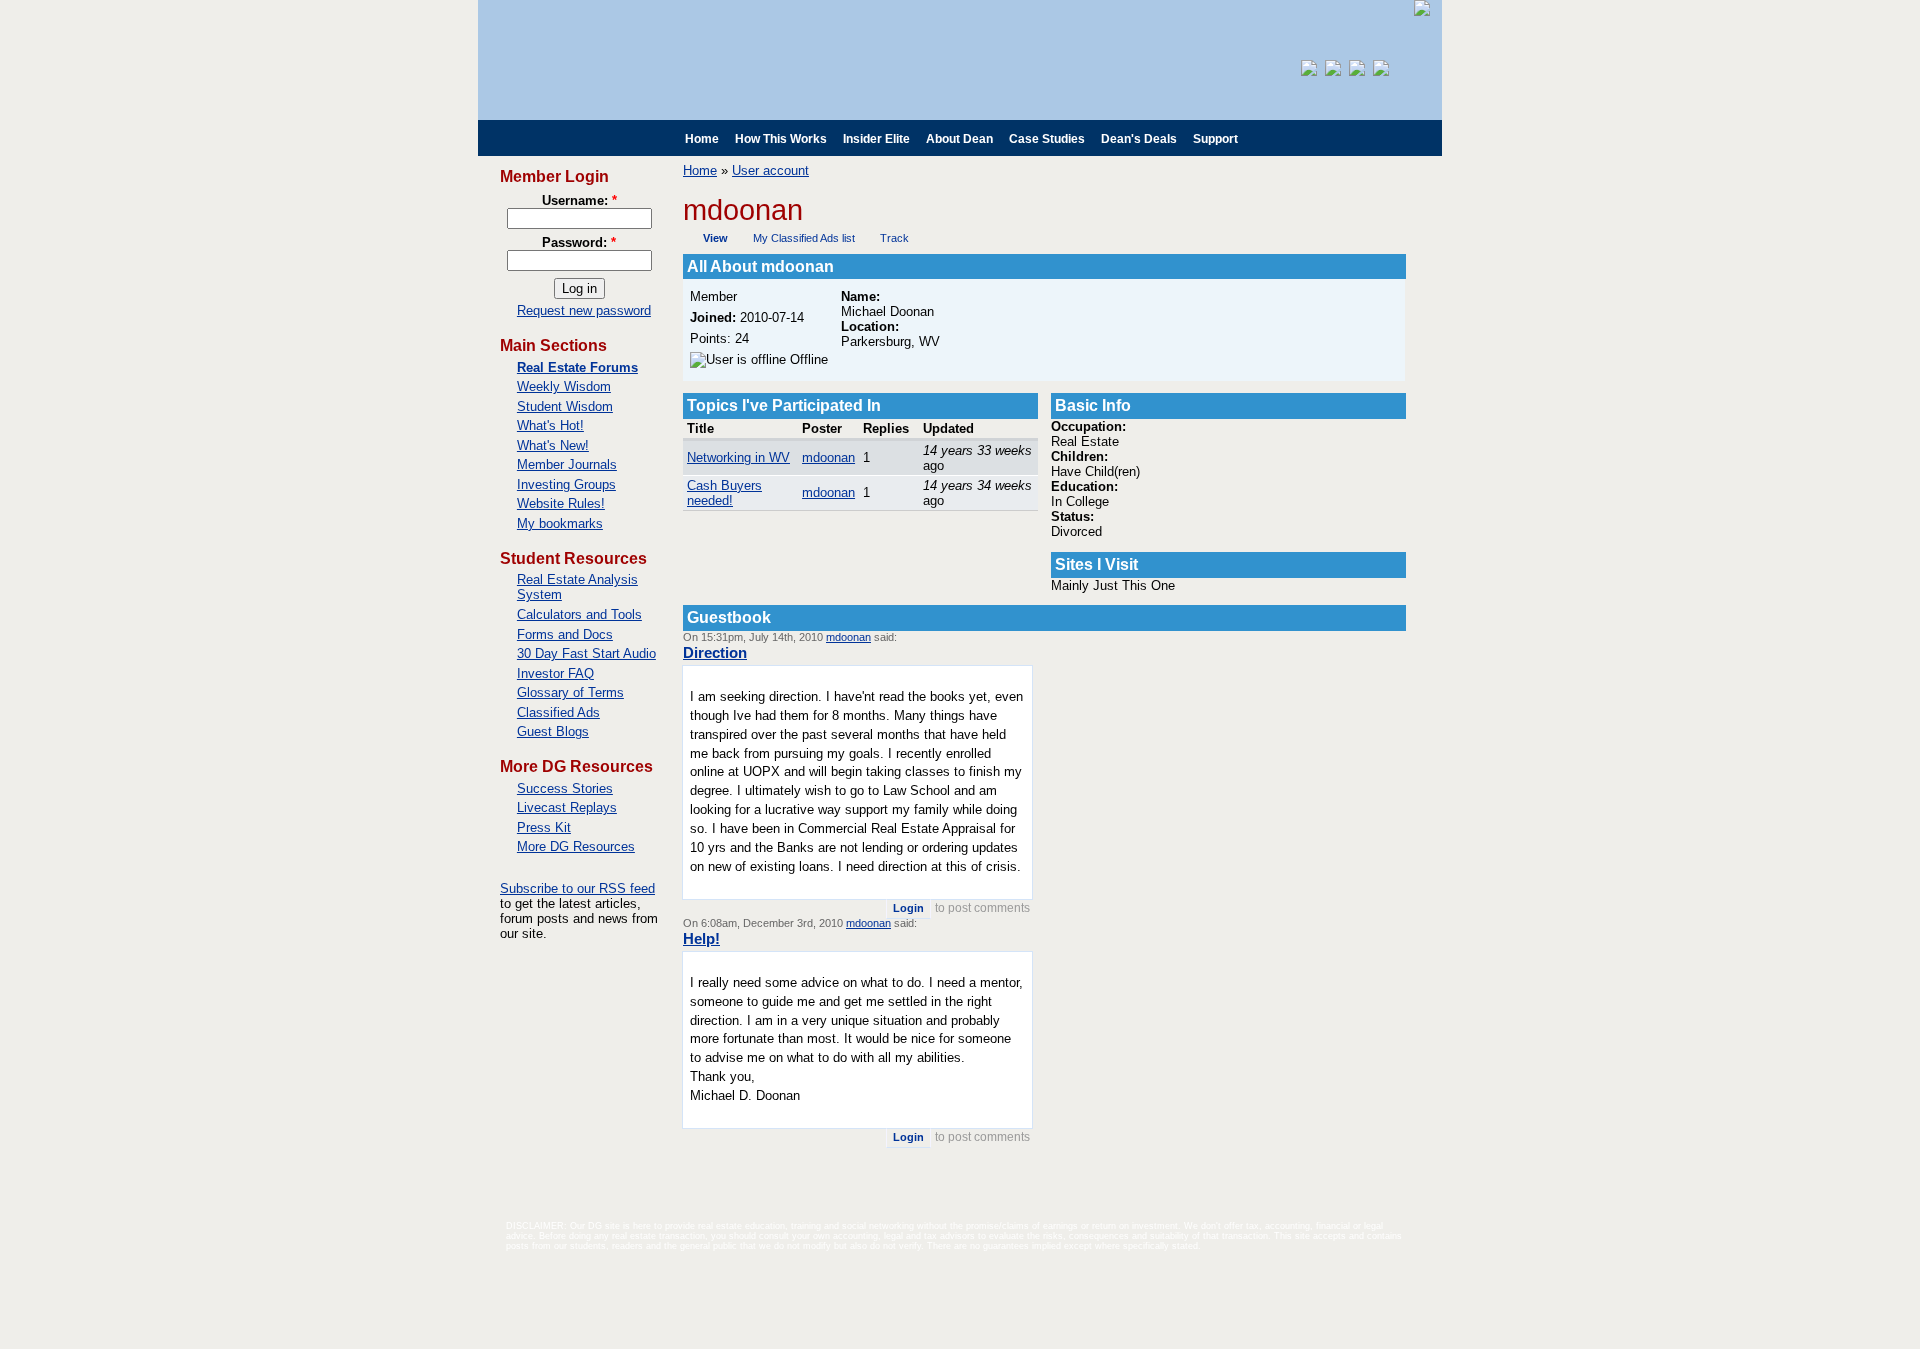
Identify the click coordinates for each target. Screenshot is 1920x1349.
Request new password (584, 310)
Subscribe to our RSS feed (577, 888)
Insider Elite (876, 139)
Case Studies (1047, 139)
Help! (701, 938)
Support (1215, 139)
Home (702, 139)
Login (908, 908)
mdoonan (828, 457)
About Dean (959, 139)
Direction (715, 652)
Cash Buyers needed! (724, 493)
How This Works (781, 139)
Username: (579, 200)
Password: (579, 242)
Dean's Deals (1139, 139)
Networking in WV (738, 457)
